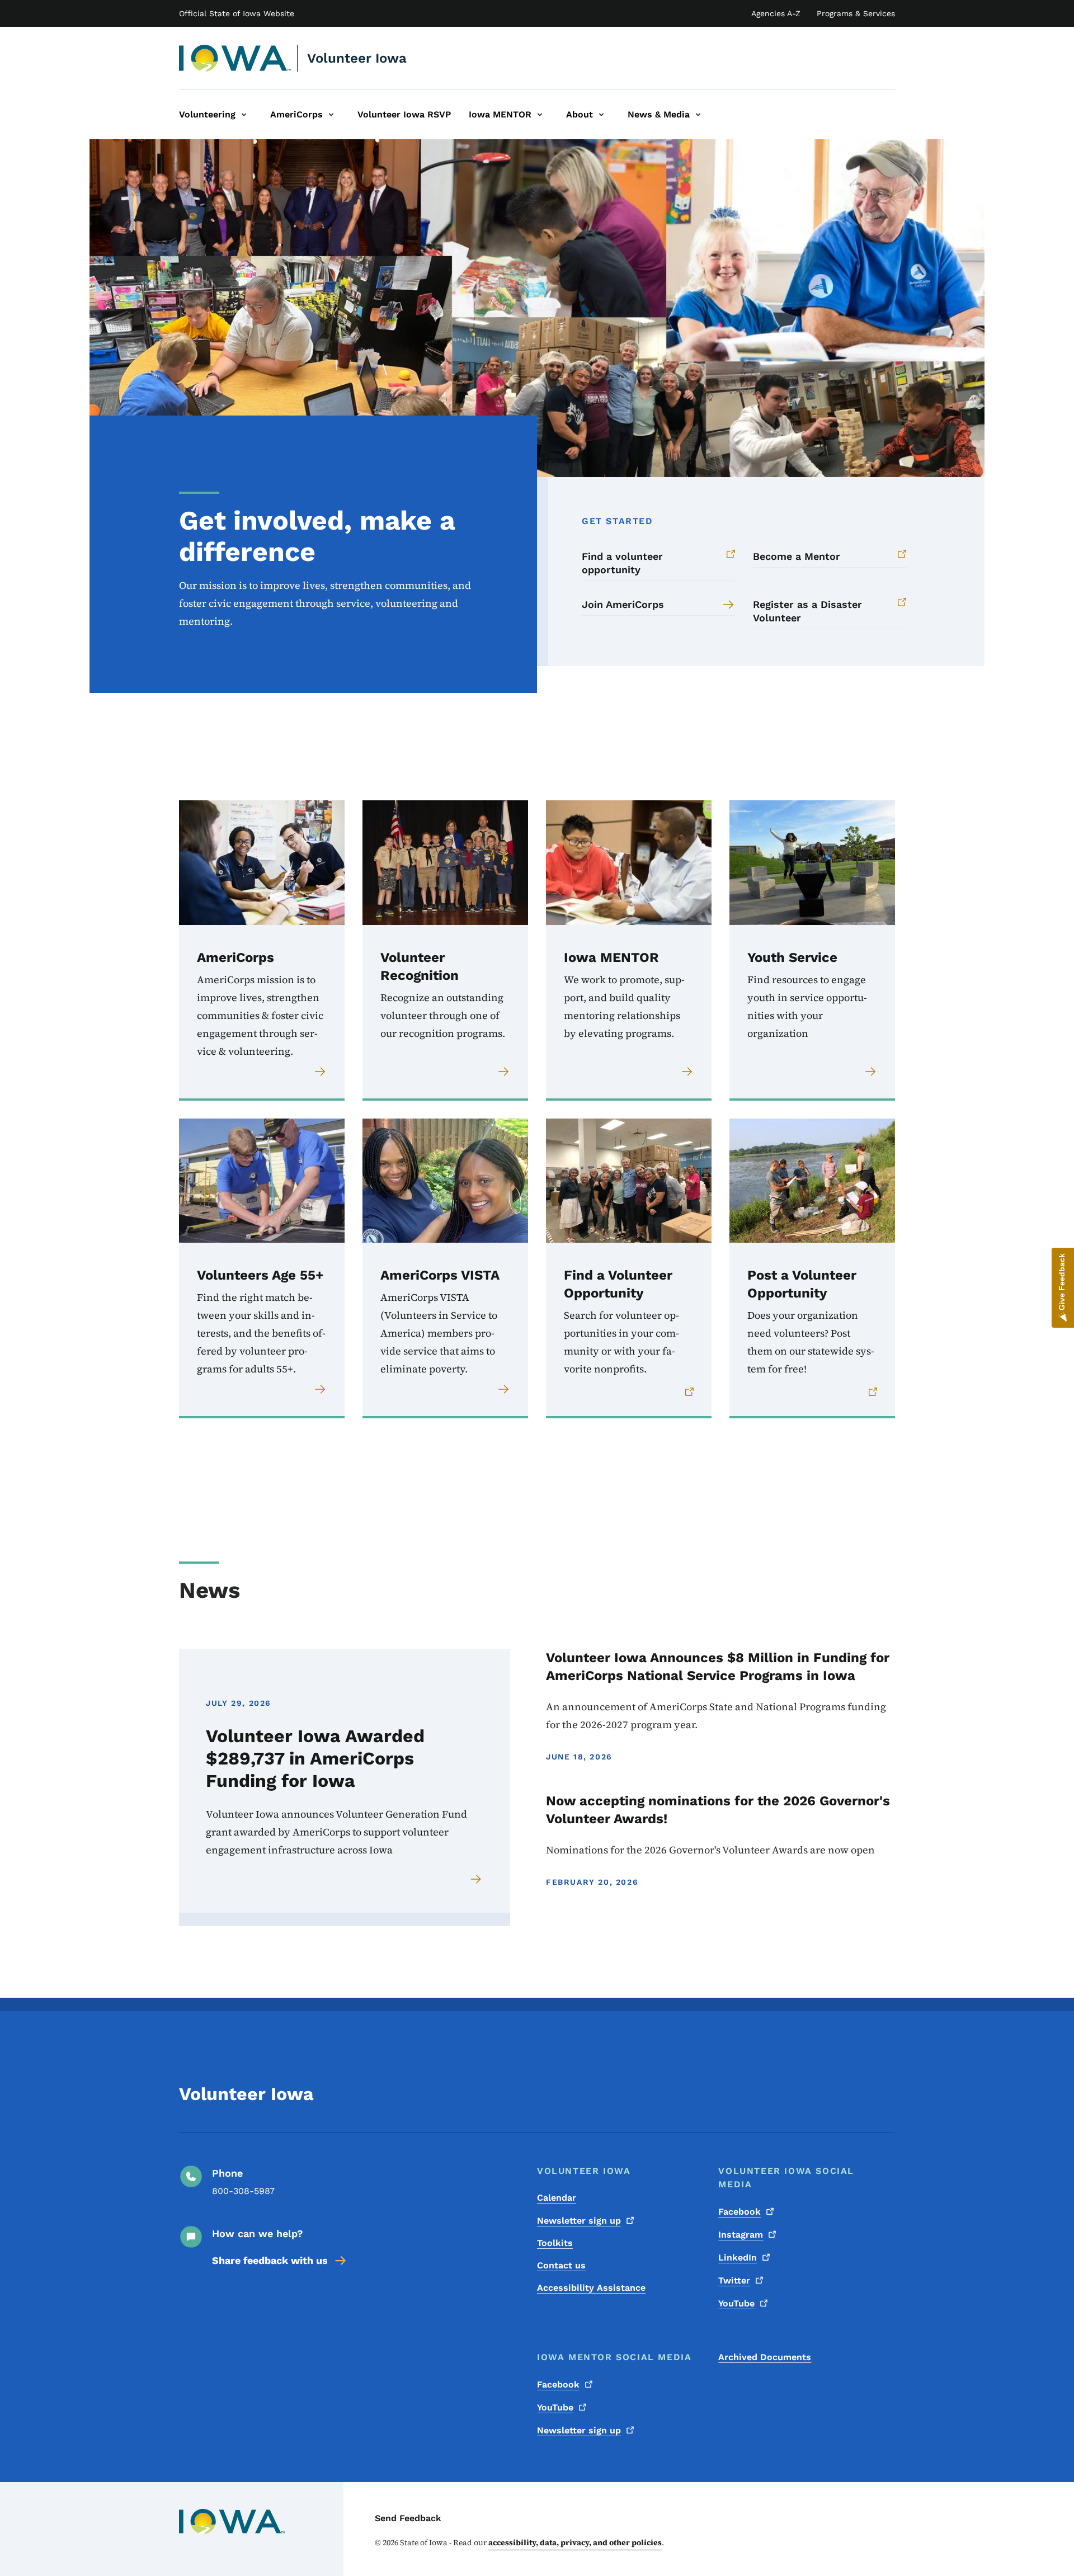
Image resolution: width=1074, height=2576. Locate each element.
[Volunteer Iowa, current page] (235, 58)
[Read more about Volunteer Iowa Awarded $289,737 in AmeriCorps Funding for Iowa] (477, 1879)
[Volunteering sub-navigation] (244, 115)
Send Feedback (408, 2518)
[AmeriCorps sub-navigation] (331, 115)
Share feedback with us (270, 2260)
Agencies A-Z (776, 13)
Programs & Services (856, 13)
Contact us (561, 2265)
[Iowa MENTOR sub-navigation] (540, 115)
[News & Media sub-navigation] (698, 115)
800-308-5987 (243, 2191)
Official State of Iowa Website (237, 13)
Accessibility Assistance (591, 2288)
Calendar (557, 2198)
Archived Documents (765, 2357)
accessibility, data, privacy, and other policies (575, 2542)
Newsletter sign (579, 2221)
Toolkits (555, 2243)
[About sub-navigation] (601, 115)
